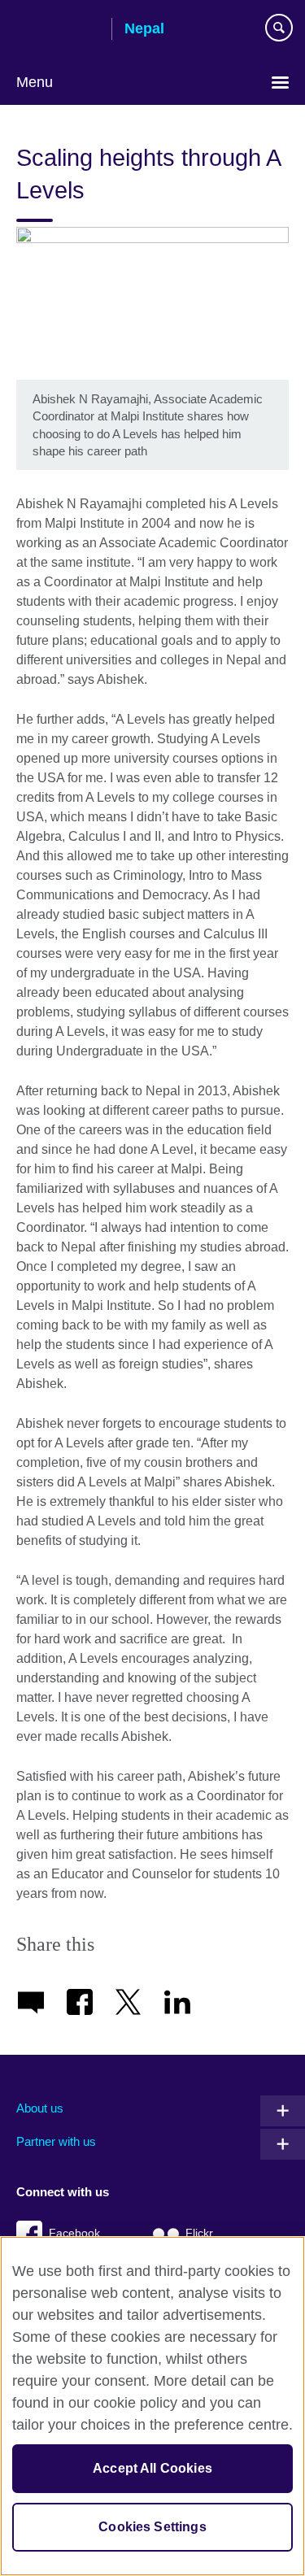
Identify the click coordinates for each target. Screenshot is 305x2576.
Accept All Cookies (152, 2468)
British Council (58, 30)
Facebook (74, 2233)
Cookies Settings (152, 2527)
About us (40, 2108)
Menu (35, 82)
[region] (152, 2406)
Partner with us (56, 2141)
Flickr (199, 2233)
